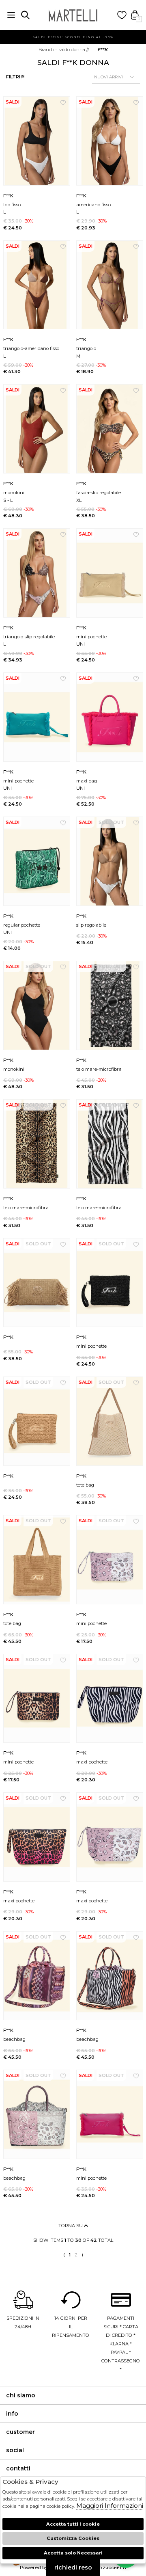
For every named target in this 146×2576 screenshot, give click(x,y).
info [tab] (12, 2414)
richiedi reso (73, 2567)
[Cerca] (25, 15)
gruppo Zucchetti (106, 2568)
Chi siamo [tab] (21, 2395)
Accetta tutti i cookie (73, 2524)
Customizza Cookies (73, 2538)
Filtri (13, 77)
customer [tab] (20, 2432)
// (64, 50)
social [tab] (15, 2450)
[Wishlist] (122, 15)
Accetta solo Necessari (73, 2553)
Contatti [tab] (18, 2468)
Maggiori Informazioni (110, 2506)
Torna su (71, 2226)
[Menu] (11, 15)
